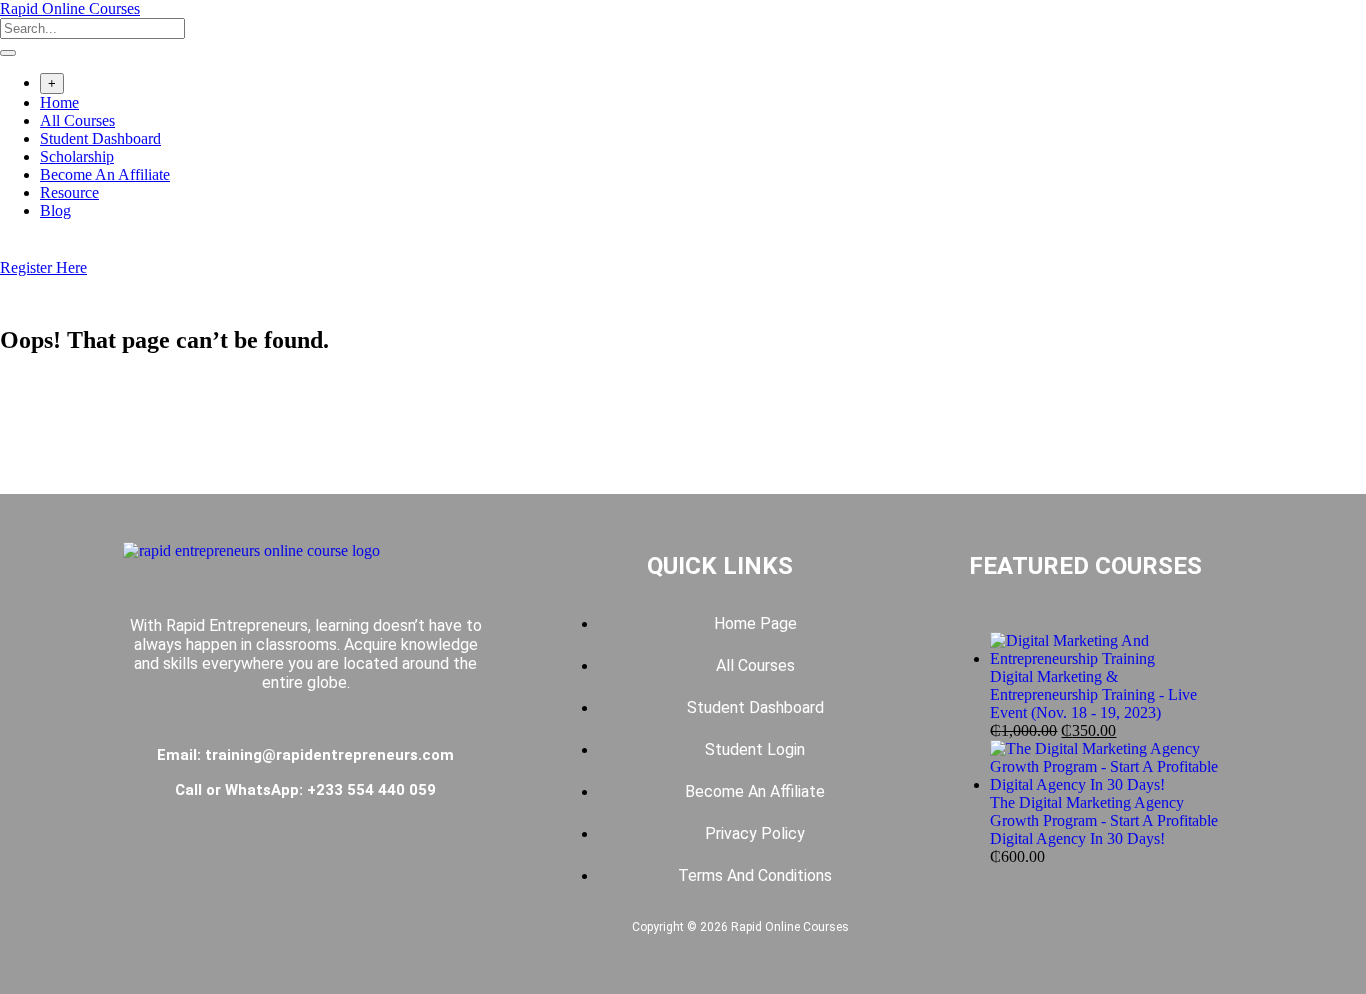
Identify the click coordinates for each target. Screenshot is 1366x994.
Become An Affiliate (105, 174)
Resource (69, 192)
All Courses (77, 120)
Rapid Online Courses (70, 8)
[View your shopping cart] (10, 249)
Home (59, 102)
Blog (55, 210)
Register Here (43, 267)
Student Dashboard (100, 138)
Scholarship (77, 156)
